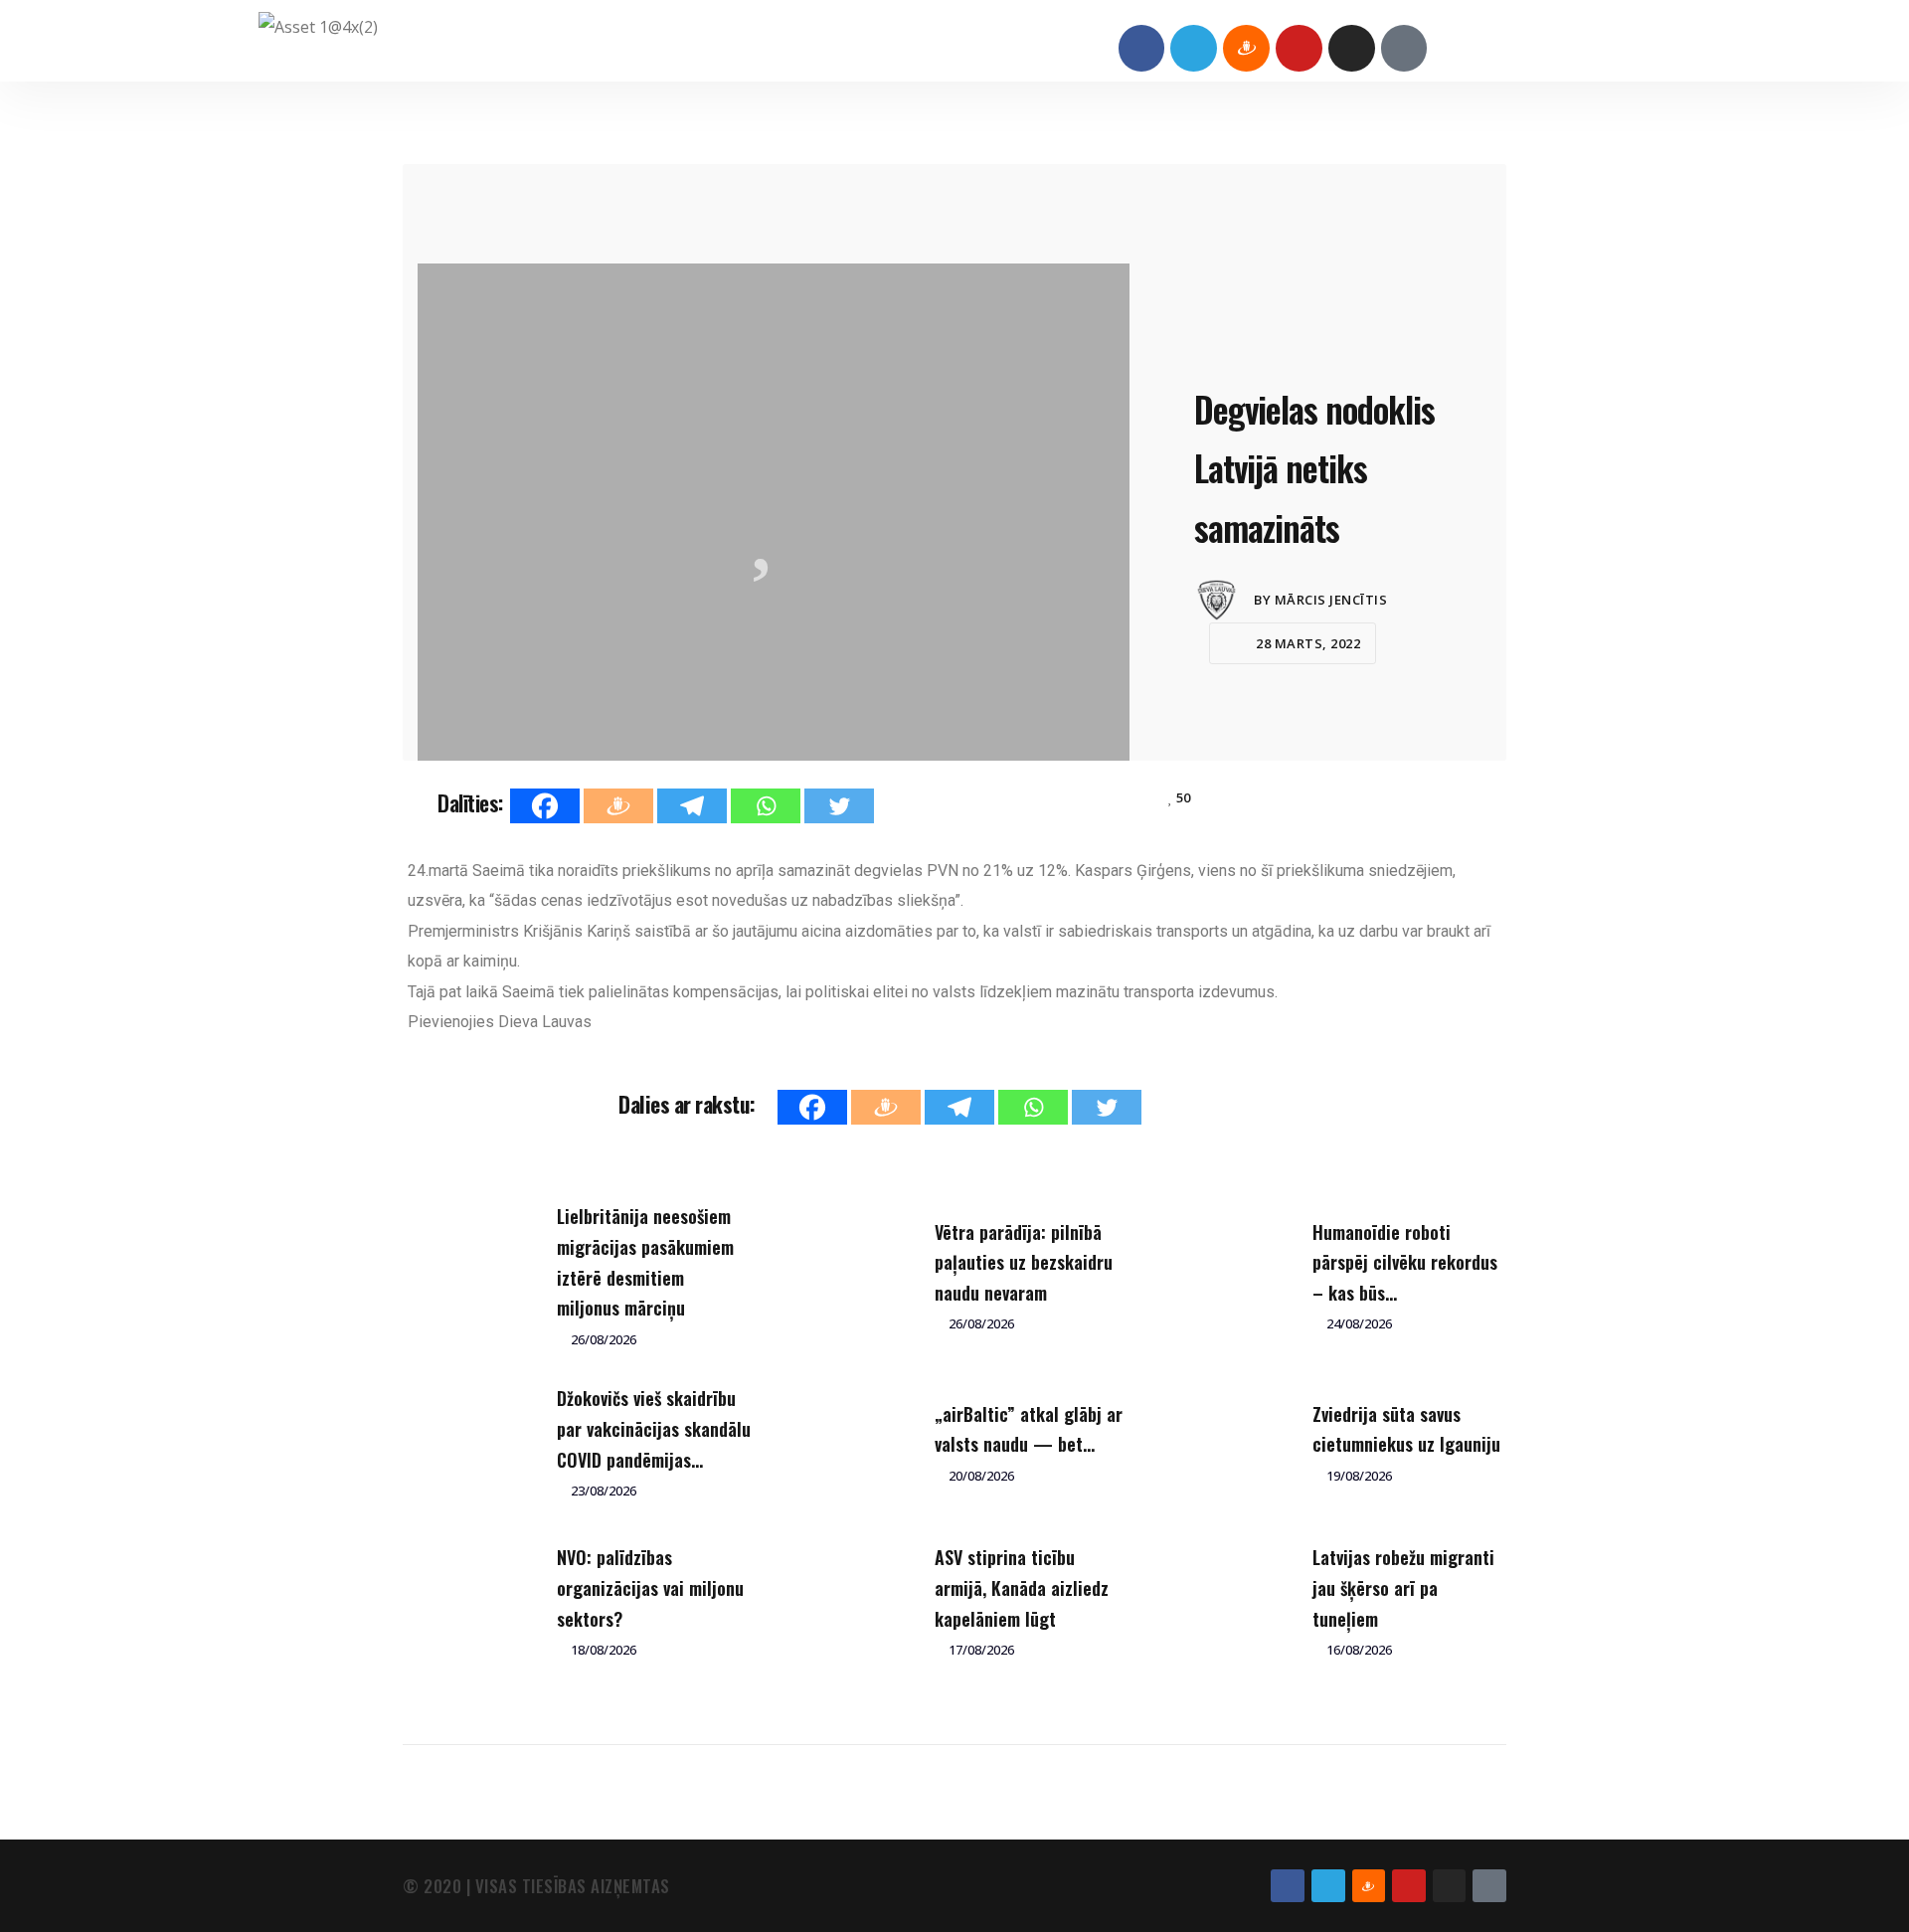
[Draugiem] (618, 806)
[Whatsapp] (766, 806)
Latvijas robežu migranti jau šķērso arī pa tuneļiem (1403, 1587)
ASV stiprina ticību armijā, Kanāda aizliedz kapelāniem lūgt (1022, 1587)
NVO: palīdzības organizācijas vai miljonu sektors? (650, 1587)
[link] (545, 1022)
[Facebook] (1142, 48)
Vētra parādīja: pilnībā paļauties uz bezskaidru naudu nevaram (1024, 1262)
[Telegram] (1194, 48)
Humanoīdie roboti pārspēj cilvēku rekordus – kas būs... (1405, 1262)
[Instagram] (1352, 48)
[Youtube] (1299, 48)
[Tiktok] (1404, 48)
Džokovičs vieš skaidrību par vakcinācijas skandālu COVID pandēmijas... (654, 1428)
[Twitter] (839, 806)
